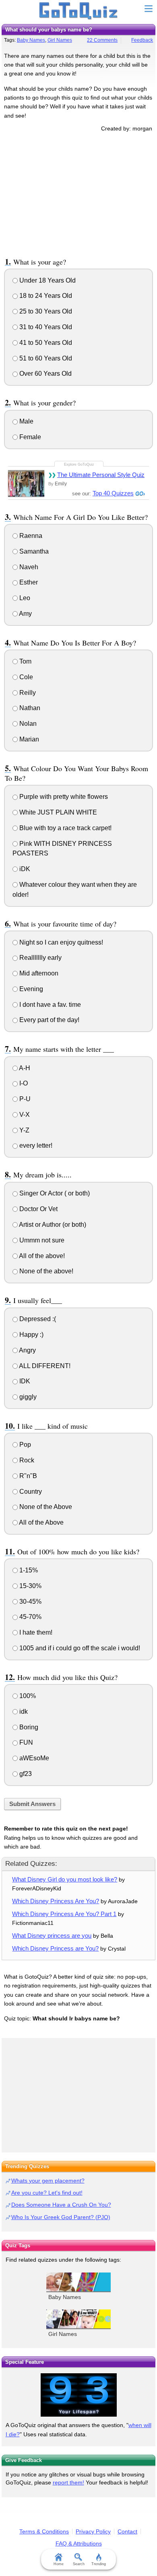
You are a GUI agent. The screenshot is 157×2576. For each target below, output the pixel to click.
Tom (25, 661)
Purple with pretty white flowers (63, 797)
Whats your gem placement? (48, 2181)
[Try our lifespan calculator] (78, 2395)
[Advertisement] (78, 193)
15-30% (30, 1586)
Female (29, 437)
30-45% (30, 1602)
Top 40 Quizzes (113, 493)
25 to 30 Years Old (45, 311)
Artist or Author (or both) (52, 1225)
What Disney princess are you (52, 1936)
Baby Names (31, 40)
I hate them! (35, 1632)
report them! (68, 2482)
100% (27, 1696)
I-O (23, 1083)
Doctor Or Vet (38, 1209)
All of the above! (41, 1256)
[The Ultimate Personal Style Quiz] (26, 483)
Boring (28, 1727)
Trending (99, 2564)
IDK (24, 1381)
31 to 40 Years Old (45, 327)
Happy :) (31, 1335)
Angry (27, 1350)
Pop (24, 1445)
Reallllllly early (40, 958)
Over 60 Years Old (45, 374)
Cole (25, 677)
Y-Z (24, 1130)
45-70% (30, 1617)
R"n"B (27, 1476)
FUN (25, 1742)
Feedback (142, 40)
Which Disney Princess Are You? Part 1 (64, 1914)
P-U (24, 1099)
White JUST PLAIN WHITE (57, 812)
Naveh (28, 567)
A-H (24, 1068)
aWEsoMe (33, 1758)
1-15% (28, 1570)
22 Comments (102, 40)
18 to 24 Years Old (45, 296)
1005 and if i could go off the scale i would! (79, 1648)
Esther (28, 582)
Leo (24, 598)
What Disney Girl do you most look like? (65, 1879)
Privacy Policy (93, 2531)
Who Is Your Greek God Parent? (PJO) (61, 2217)
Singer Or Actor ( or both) (54, 1193)
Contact (127, 2531)
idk (23, 1712)
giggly (27, 1397)
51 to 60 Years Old (45, 358)
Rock (26, 1460)
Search (79, 2564)
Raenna (30, 536)
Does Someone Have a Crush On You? (61, 2205)
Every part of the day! (49, 1020)
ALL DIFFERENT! (44, 1366)
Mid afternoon (38, 973)
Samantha (33, 551)
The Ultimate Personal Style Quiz (101, 475)
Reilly (27, 693)
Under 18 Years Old (47, 280)
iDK (24, 869)
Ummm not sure (41, 1240)
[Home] (79, 11)
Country (30, 1492)
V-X (24, 1115)
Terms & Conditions (44, 2531)
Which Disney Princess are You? (55, 1948)
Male (26, 421)
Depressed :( (37, 1319)
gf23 (25, 1774)
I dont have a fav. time (49, 1005)
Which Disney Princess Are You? (56, 1901)
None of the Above (45, 1507)
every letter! (35, 1145)
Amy (25, 614)
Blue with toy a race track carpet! (65, 828)
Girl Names (60, 40)
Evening (30, 989)
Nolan (27, 724)
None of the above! (45, 1271)
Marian (28, 739)
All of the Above (41, 1522)
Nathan (29, 708)
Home (59, 2564)
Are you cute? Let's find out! (47, 2193)
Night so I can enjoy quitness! (60, 942)
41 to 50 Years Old (45, 343)
